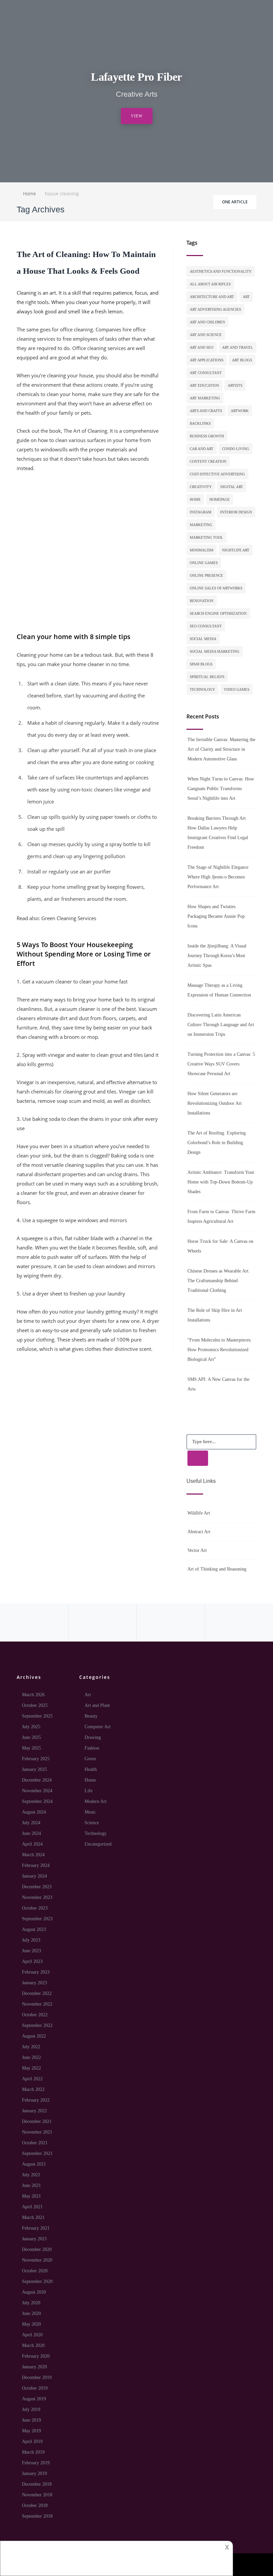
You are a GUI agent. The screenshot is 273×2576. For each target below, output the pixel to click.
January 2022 (34, 2111)
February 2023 (36, 1972)
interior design (236, 512)
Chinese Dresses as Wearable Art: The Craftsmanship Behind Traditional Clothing (219, 1281)
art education (204, 385)
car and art (202, 449)
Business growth (207, 436)
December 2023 (37, 1887)
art (246, 297)
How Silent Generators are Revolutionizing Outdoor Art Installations (215, 1103)
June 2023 (31, 1951)
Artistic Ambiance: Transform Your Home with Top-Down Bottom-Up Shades (221, 1182)
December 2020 (37, 2249)
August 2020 (34, 2292)
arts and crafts (206, 411)
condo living (236, 449)
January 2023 (34, 1983)
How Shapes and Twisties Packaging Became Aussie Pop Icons (216, 916)
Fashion (92, 1748)
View (137, 116)
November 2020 (37, 2260)
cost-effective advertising (217, 474)
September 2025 (37, 1716)
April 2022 (32, 2079)
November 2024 (37, 1791)
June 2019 (31, 2420)
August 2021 (34, 2164)
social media (203, 639)
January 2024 (34, 1876)
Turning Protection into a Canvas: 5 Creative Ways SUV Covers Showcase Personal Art (221, 1064)
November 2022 (37, 2004)
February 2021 (36, 2228)
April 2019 (32, 2441)
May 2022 (31, 2068)
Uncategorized (98, 1844)
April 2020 (32, 2335)
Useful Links (201, 1481)
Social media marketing (215, 651)
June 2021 (31, 2185)
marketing (201, 525)
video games (237, 689)
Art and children (207, 322)
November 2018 (37, 2495)
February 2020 (36, 2356)
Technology (96, 1833)
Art (88, 1695)
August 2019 (34, 2399)
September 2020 (37, 2281)
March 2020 (33, 2345)
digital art (232, 487)
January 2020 (34, 2367)
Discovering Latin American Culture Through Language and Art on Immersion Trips (221, 1025)
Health (91, 1769)
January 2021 (34, 2239)
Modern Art (96, 1801)
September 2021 (37, 2153)
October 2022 (35, 2015)
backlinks (200, 423)
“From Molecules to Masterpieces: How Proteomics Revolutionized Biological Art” (220, 1350)
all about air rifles (210, 284)
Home (90, 1780)
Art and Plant (97, 1705)
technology (202, 689)
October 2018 (35, 2505)
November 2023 (37, 1897)
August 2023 (34, 1929)
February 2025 (36, 1759)
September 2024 (37, 1801)
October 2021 (35, 2143)
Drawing (93, 1737)
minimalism (202, 550)
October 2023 (35, 1908)
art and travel (238, 347)
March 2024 (33, 1855)
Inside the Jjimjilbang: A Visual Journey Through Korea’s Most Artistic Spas (217, 956)
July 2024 (31, 1823)
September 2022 (37, 2025)
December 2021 (37, 2121)
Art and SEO (202, 347)
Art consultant (206, 373)
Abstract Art (199, 1532)
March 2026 (33, 1695)
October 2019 (35, 2388)
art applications (207, 360)
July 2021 (31, 2175)
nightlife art (236, 550)
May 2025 (31, 1748)
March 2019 (33, 2452)
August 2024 (34, 1812)
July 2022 (31, 2047)
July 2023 (31, 1940)
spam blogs (201, 664)
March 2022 (33, 2089)
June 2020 (31, 2313)
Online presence (206, 575)
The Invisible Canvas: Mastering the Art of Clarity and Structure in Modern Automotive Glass (221, 749)
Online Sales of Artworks (216, 588)
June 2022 (31, 2057)
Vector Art (197, 1550)
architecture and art (212, 297)
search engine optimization (218, 613)
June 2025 (31, 1737)
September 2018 (37, 2516)
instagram (201, 512)
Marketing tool (206, 537)
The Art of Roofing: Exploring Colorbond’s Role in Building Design (217, 1143)
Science (92, 1823)
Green (90, 1759)
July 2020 (31, 2303)
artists (235, 385)
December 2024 (37, 1780)
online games (204, 563)
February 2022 (36, 2100)
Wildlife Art (199, 1513)
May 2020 (31, 2324)
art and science (206, 335)
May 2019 (31, 2431)
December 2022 (37, 1993)
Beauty (91, 1716)
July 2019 (31, 2409)
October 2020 (35, 2271)
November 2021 (37, 2132)
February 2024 (36, 1865)
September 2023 (37, 1919)
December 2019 (37, 2377)
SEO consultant (206, 626)
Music (90, 1812)
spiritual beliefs (207, 677)
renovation (202, 601)
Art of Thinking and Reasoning (217, 1569)
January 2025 (34, 1769)
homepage (220, 499)
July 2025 (31, 1727)
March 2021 (33, 2217)
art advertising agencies (215, 309)
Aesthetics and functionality (221, 271)
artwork (240, 411)
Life (89, 1791)
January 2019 (34, 2473)
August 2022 (34, 2036)
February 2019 (36, 2463)
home (195, 499)
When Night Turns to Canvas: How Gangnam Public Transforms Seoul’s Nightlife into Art (221, 789)
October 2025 (35, 1705)
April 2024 (32, 1844)
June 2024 (31, 1833)
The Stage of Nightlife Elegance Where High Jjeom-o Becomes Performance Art (218, 877)
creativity (201, 487)
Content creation (208, 461)
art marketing (205, 398)
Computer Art (98, 1727)
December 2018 (37, 2484)
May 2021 (31, 2196)
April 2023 (32, 1961)
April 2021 (32, 2207)
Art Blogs (242, 360)
